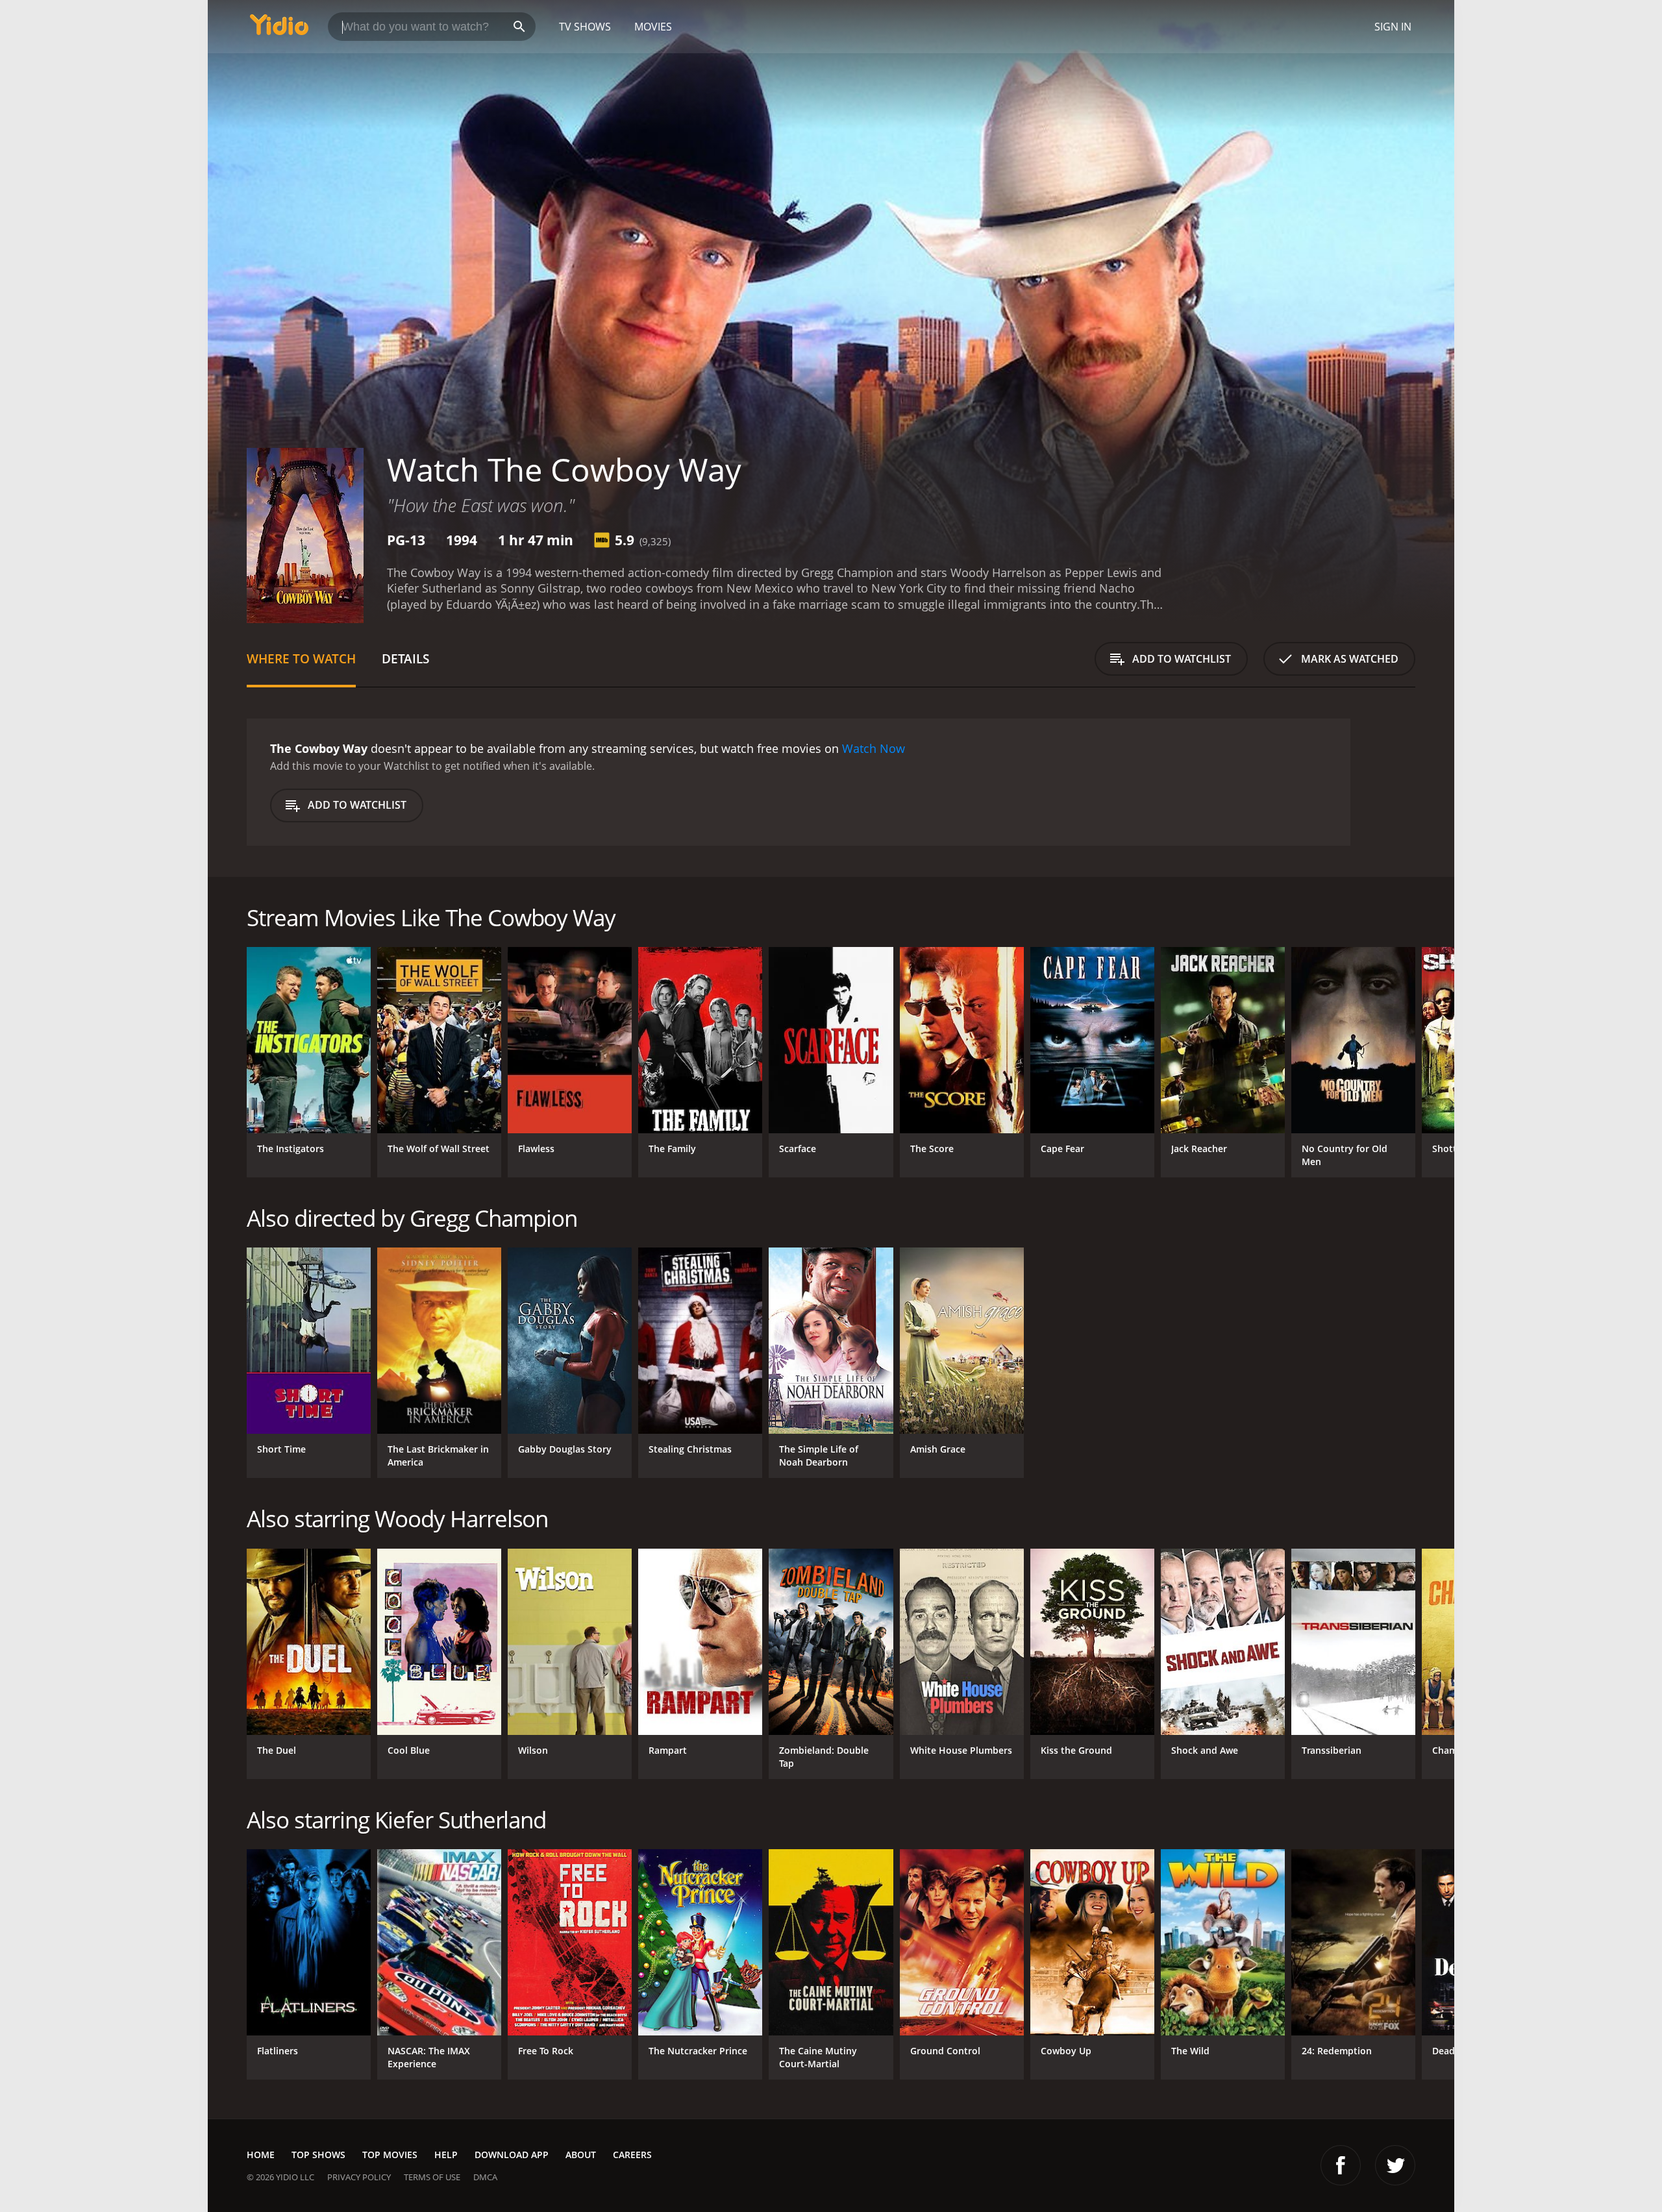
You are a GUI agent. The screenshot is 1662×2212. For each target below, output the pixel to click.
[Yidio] (279, 29)
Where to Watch (301, 658)
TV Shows (585, 27)
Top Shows (318, 2155)
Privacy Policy (359, 2177)
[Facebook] (1341, 2165)
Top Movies (390, 2155)
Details (405, 658)
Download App (512, 2155)
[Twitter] (1395, 2165)
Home (261, 2155)
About (581, 2155)
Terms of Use (432, 2177)
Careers (632, 2155)
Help (446, 2155)
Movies (653, 27)
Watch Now (874, 748)
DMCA (485, 2177)
